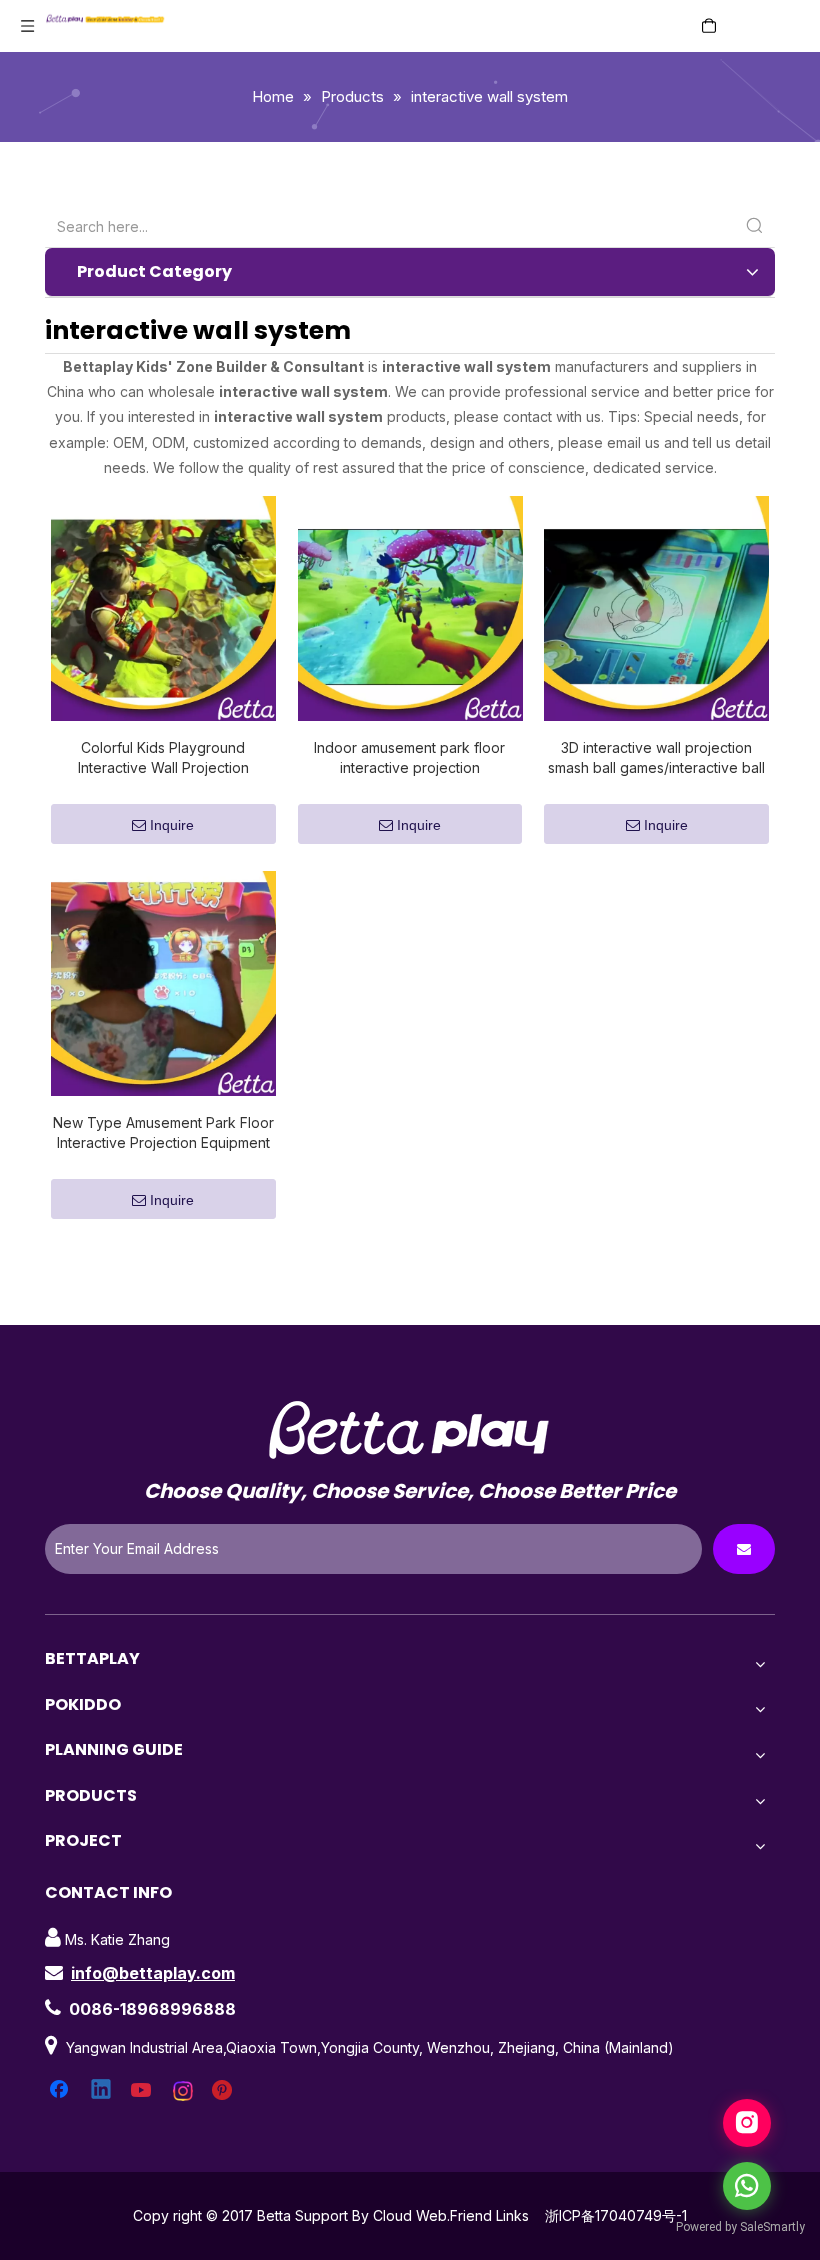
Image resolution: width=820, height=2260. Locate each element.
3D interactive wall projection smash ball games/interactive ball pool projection (656, 758)
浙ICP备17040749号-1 (616, 2215)
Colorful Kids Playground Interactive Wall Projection (163, 757)
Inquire (172, 825)
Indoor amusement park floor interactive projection (409, 757)
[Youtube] (143, 2091)
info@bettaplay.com (153, 1973)
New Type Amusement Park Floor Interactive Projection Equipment (163, 1132)
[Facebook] (61, 2091)
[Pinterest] (225, 2091)
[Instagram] (184, 2091)
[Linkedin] (102, 2091)
